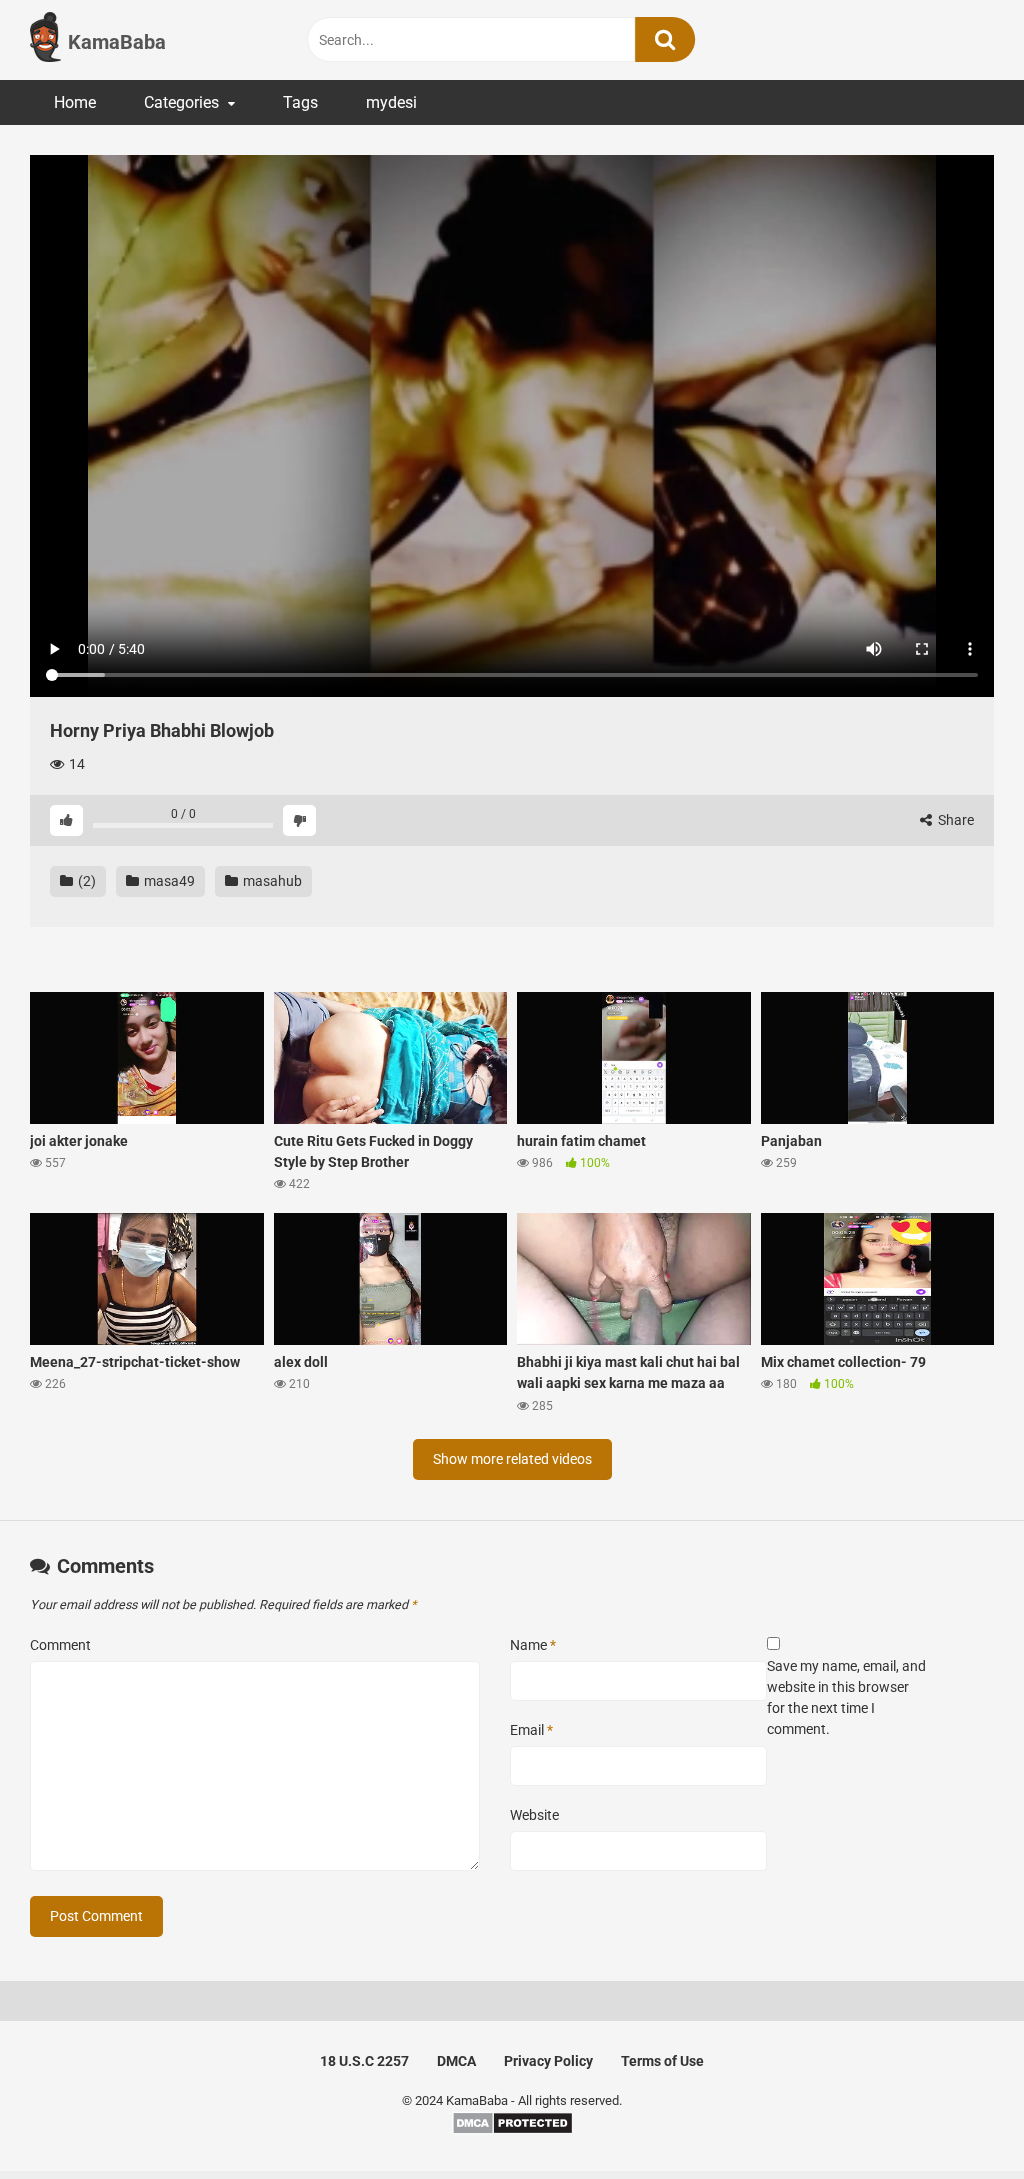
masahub (271, 881)
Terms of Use (662, 2061)
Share (954, 820)
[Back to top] (957, 2118)
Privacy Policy (548, 2061)
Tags (300, 102)
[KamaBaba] (45, 40)
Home (75, 102)
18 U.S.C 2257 (364, 2061)
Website (534, 1815)
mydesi (391, 102)
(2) (85, 881)
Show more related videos (512, 1459)
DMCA (456, 2061)
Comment (60, 1645)
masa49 (168, 881)
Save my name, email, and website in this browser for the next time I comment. (846, 1697)
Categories (181, 102)
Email (531, 1730)
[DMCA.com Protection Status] (512, 2130)
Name (533, 1645)
